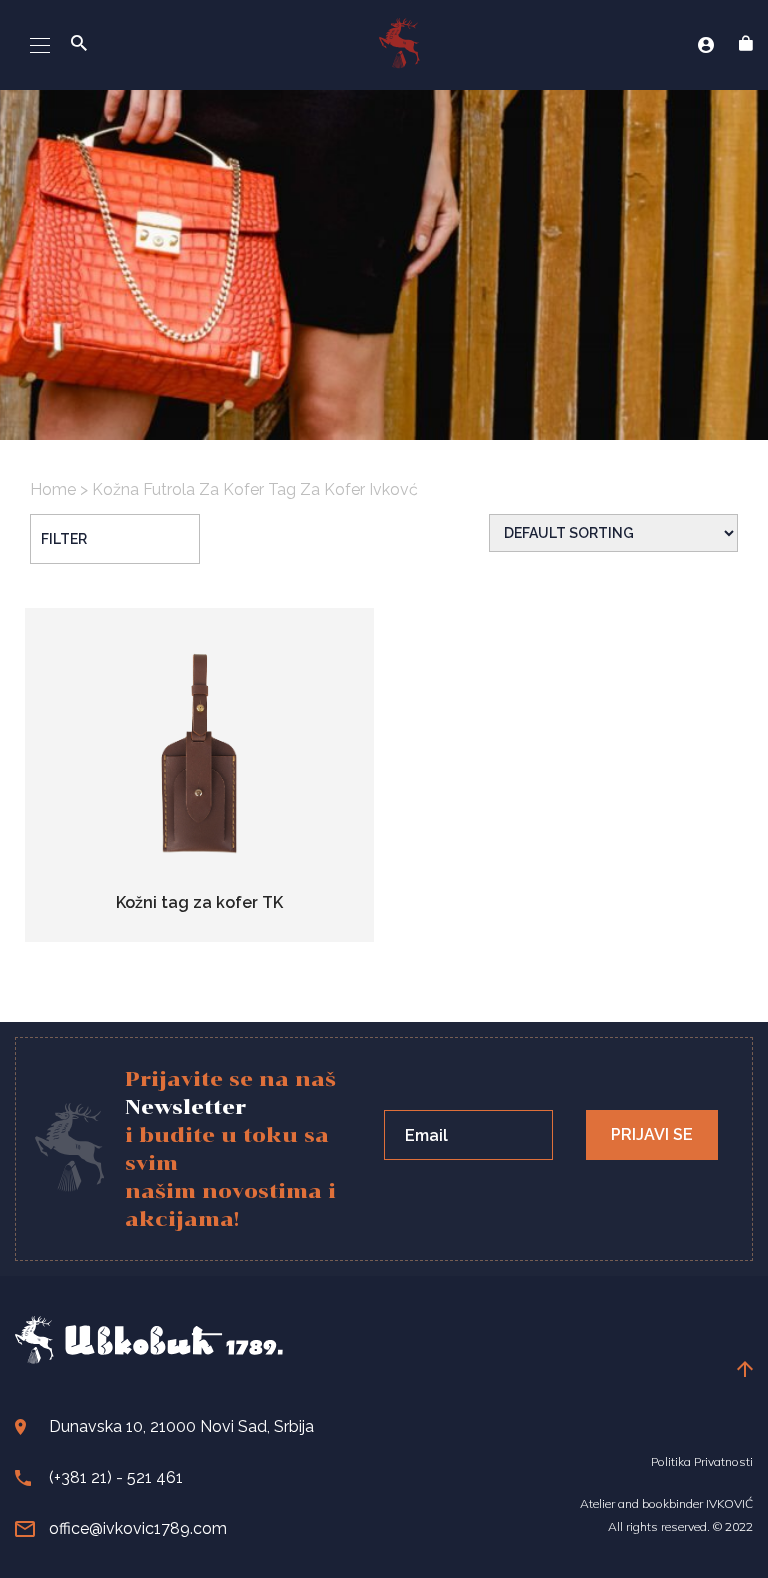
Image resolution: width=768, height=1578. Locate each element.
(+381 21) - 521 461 (116, 1477)
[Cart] (746, 45)
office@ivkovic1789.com (138, 1528)
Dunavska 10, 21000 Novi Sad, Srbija (181, 1426)
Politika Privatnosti (702, 1461)
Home (53, 489)
